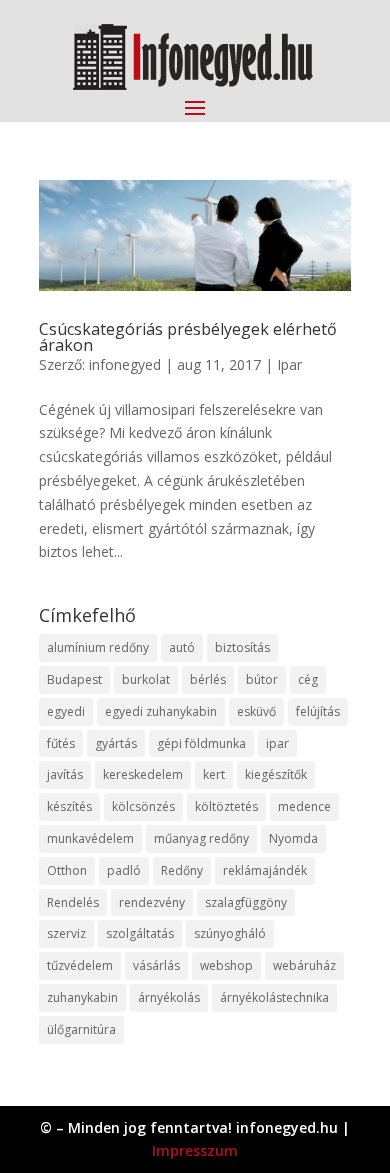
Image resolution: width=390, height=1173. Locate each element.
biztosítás (242, 647)
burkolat (146, 679)
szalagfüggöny (246, 902)
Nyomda (293, 838)
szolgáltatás (140, 933)
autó (182, 647)
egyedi (66, 711)
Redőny (182, 870)
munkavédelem (90, 838)
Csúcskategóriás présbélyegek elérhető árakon (188, 337)
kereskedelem (143, 774)
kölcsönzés (143, 806)
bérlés (208, 679)
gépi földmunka (201, 743)
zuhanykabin (82, 997)
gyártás (116, 743)
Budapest (74, 679)
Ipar (289, 364)
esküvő (256, 711)
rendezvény (152, 902)
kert (214, 774)
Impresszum (195, 1150)
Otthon (67, 870)
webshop (226, 965)
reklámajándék (265, 870)
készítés (69, 806)
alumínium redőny (98, 647)
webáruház (304, 965)
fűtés (61, 743)
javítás (65, 774)
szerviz (66, 933)
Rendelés (73, 902)
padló (124, 870)
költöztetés (226, 806)
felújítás (318, 711)
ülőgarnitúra (81, 1029)
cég (308, 679)
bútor (262, 679)
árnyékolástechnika (274, 997)
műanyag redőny (201, 838)
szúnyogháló (230, 933)
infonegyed (125, 364)
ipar (277, 743)
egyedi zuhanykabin (161, 711)
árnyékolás (169, 997)
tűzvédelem (80, 965)
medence (304, 806)
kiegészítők (276, 774)
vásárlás (156, 965)
